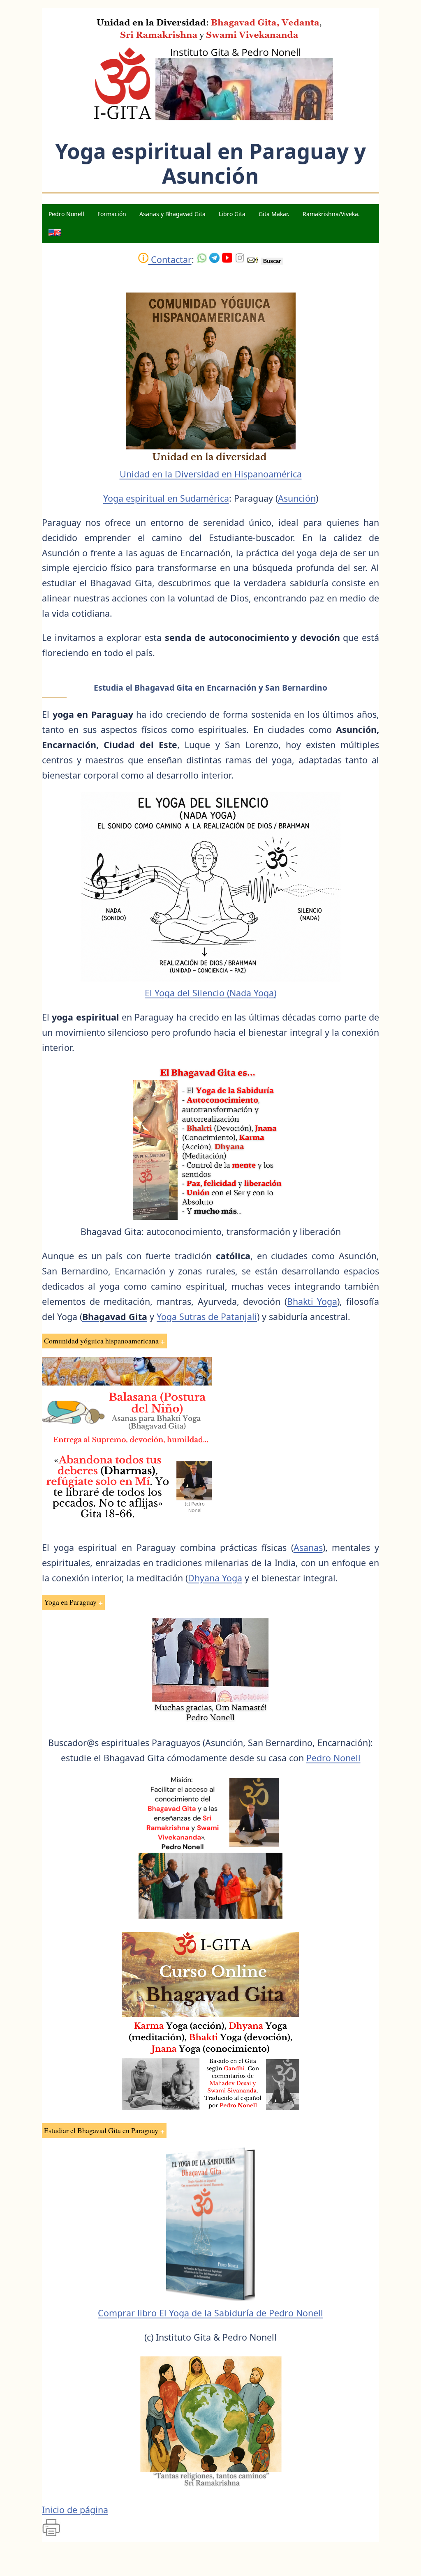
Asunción (297, 498)
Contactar (170, 259)
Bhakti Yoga (312, 1301)
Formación (112, 214)
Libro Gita (232, 214)
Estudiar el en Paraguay (101, 2130)
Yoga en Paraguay (70, 1602)
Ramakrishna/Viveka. (331, 214)
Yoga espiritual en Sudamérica (166, 498)
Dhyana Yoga (215, 1578)
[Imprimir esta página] (51, 2534)
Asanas (308, 1547)
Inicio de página (75, 2510)
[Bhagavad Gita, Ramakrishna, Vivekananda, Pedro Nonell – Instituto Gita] (210, 118)
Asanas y (172, 214)
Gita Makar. (274, 214)
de (207, 1317)
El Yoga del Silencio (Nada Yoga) (210, 993)
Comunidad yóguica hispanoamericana (101, 1341)
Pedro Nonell (66, 214)
